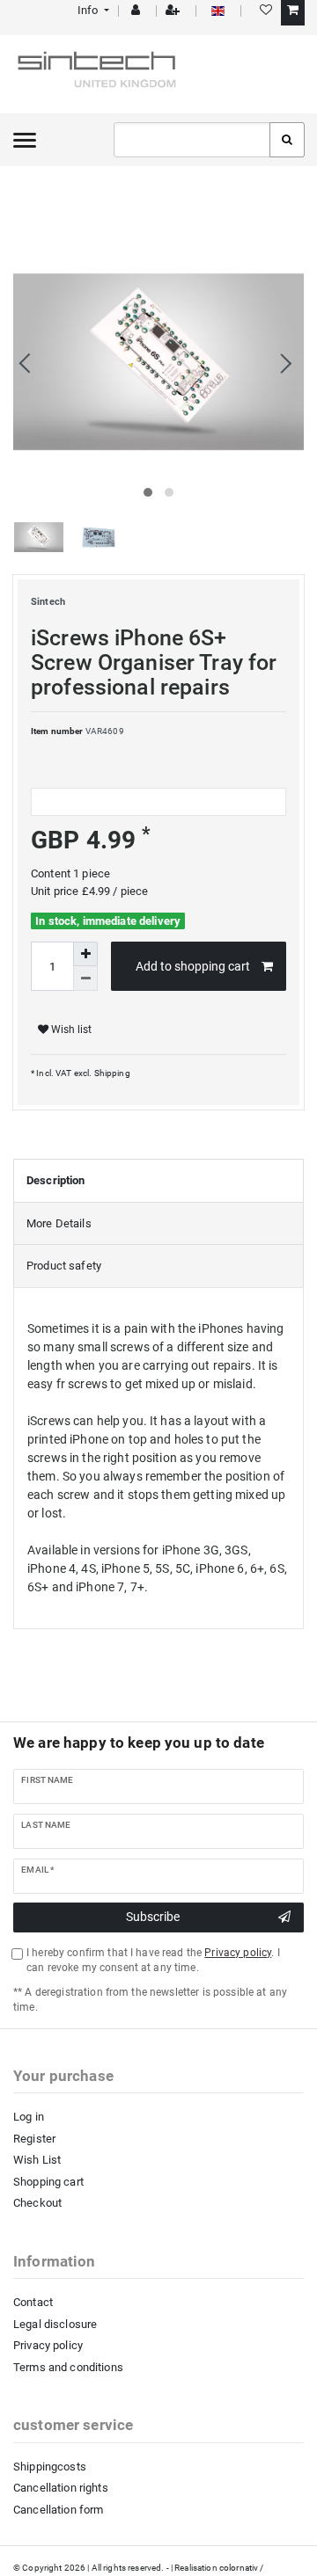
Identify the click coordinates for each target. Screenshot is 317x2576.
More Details (59, 1223)
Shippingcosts (50, 2467)
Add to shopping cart (193, 966)
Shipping (111, 1073)
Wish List (37, 2160)
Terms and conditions (68, 2367)
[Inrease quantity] (85, 954)
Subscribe (153, 1917)
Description (56, 1180)
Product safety (64, 1266)
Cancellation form (58, 2510)
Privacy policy (48, 2345)
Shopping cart (48, 2182)
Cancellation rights (61, 2488)
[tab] (158, 1181)
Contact (33, 2302)
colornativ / (242, 2568)
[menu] (25, 140)
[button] (92, 10)
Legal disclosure (55, 2324)
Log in (29, 2117)
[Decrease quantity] (85, 979)
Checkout (37, 2203)
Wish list (70, 1030)
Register (34, 2139)
